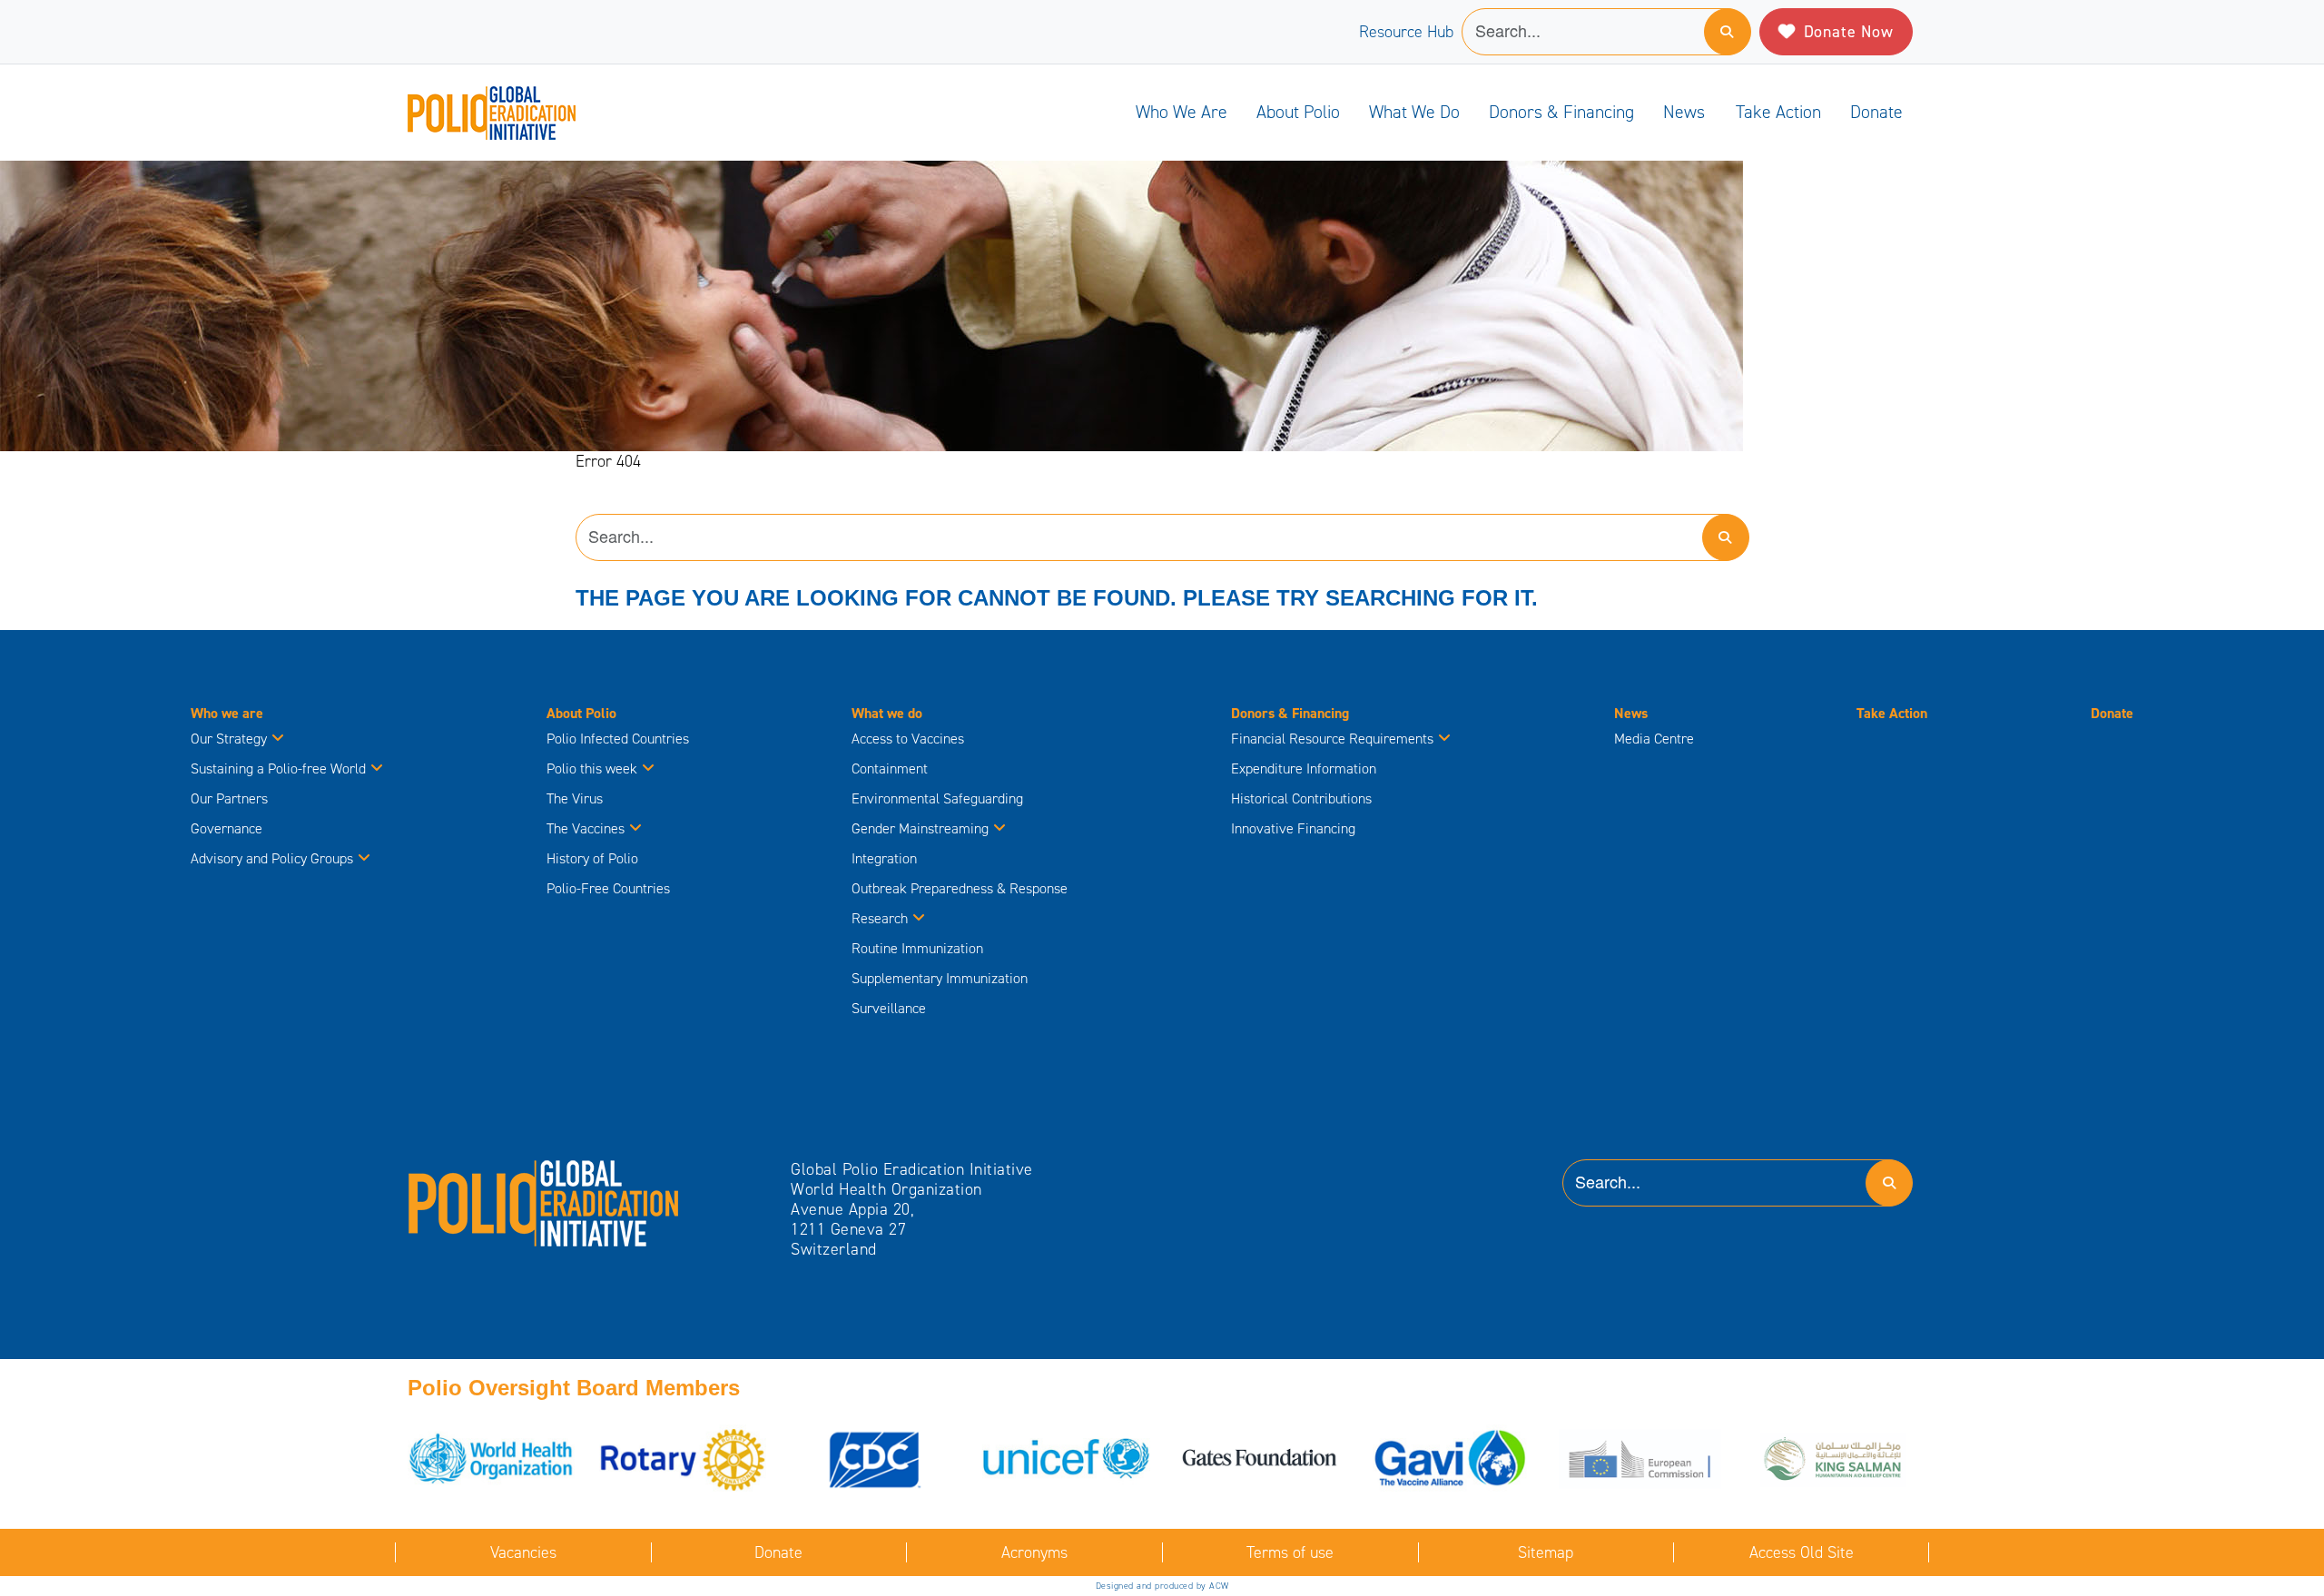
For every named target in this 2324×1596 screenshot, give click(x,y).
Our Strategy (229, 739)
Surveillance (889, 1008)
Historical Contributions (1301, 798)
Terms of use (1290, 1552)
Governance (226, 828)
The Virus (575, 798)
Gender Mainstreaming (920, 828)
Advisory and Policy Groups (272, 858)
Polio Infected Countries (618, 739)
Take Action (1778, 112)
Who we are (1182, 112)
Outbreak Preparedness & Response (960, 888)
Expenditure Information (1304, 768)
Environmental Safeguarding (937, 798)
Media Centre (1654, 739)
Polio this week (592, 768)
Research (880, 918)
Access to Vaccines (910, 739)
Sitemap (1546, 1552)
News (1684, 112)
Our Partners (229, 798)
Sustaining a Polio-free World (278, 768)
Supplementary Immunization (940, 978)
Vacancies (523, 1552)
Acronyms (1034, 1552)
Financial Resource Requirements (1332, 739)
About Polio (1298, 112)
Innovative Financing (1293, 828)
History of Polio (592, 858)
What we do (1414, 112)
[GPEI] (544, 1202)
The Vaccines (586, 828)
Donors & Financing (1561, 112)
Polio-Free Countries (608, 888)
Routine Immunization (917, 948)
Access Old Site (1802, 1552)
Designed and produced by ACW (1162, 1586)
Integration (884, 858)
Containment (890, 768)
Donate (1876, 112)
